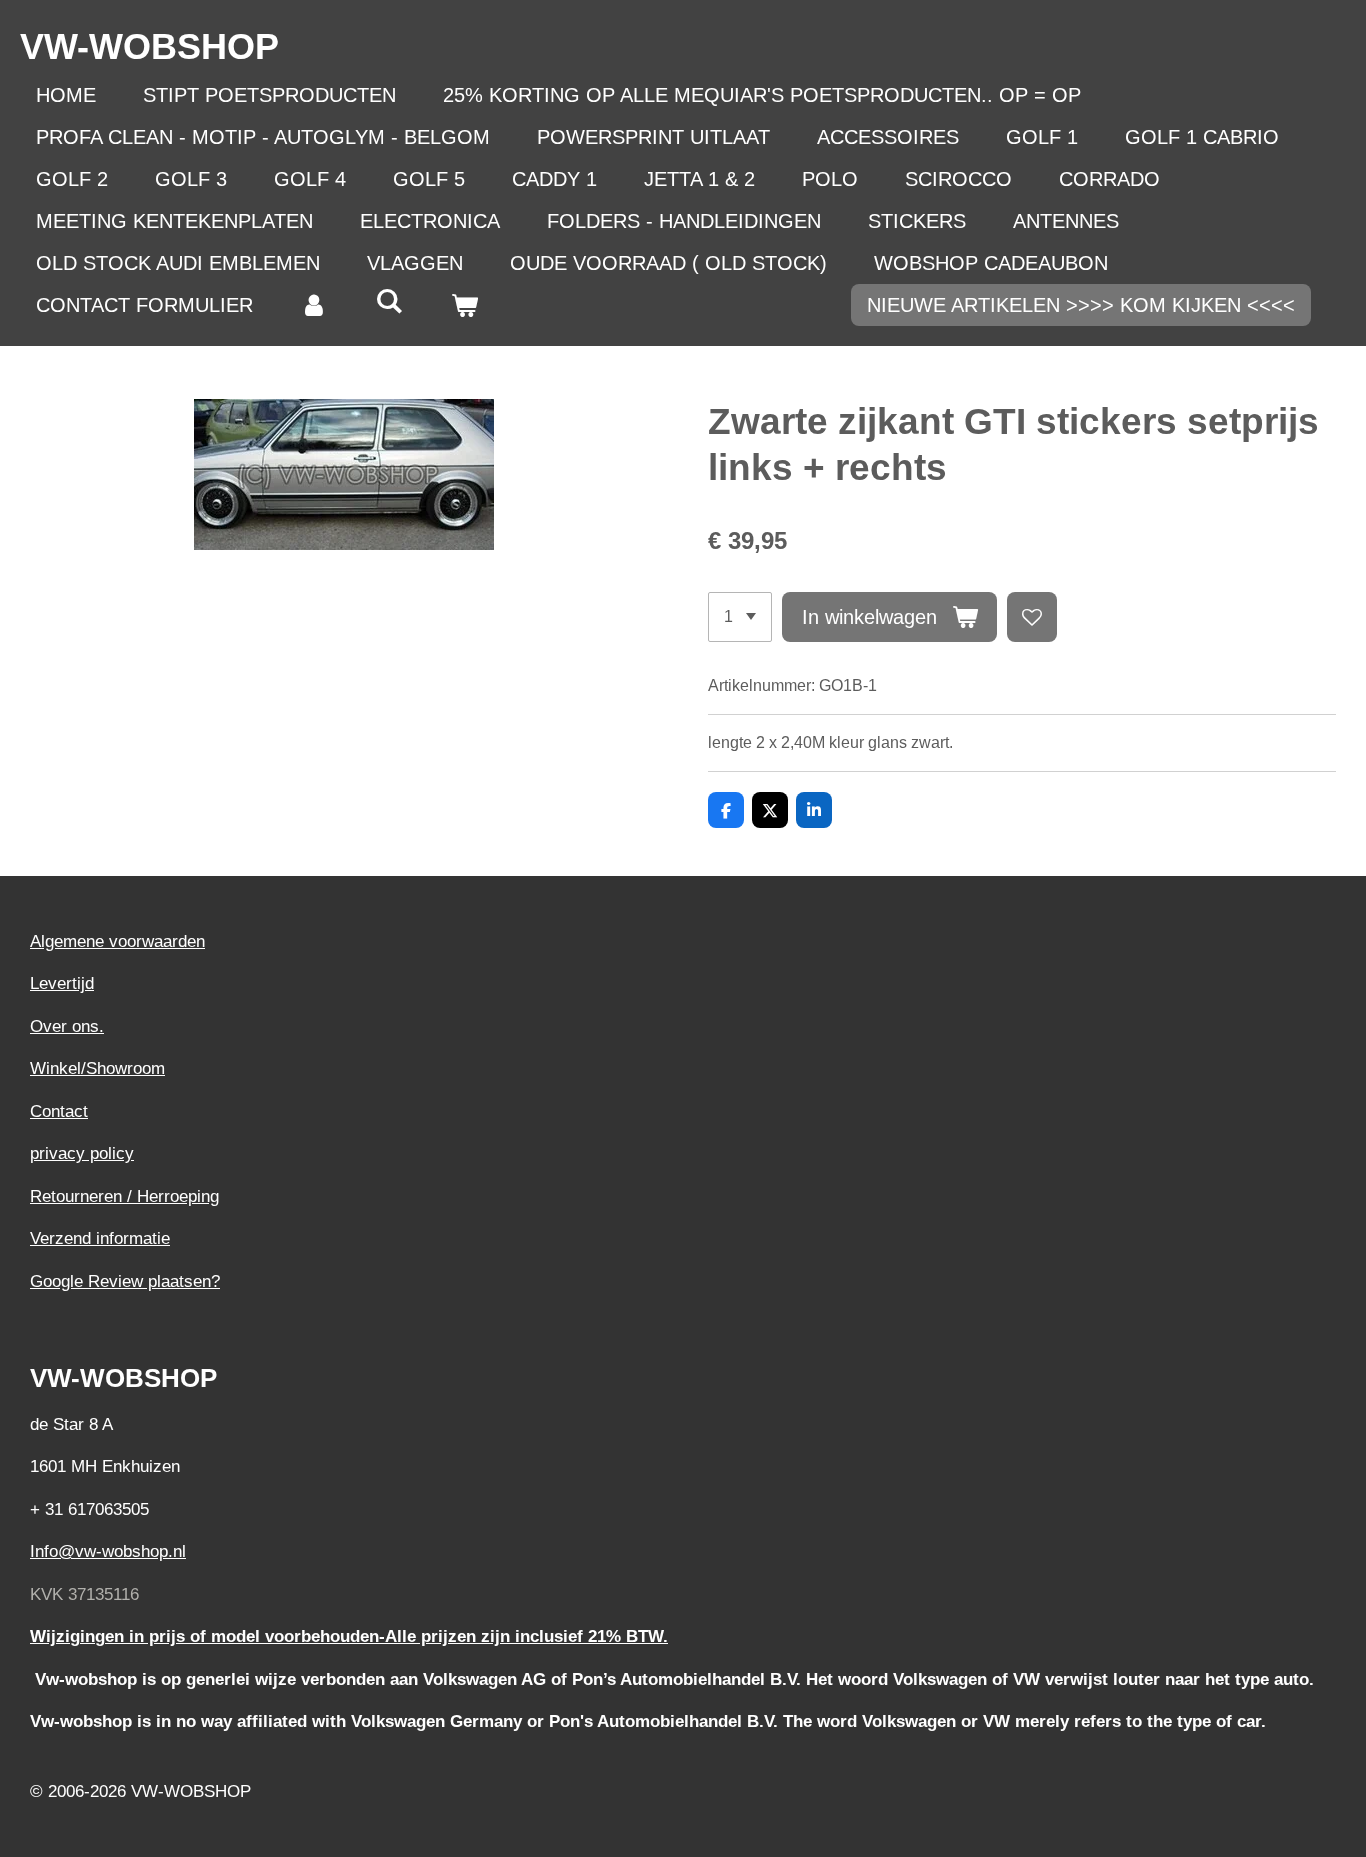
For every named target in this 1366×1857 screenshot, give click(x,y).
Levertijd (62, 983)
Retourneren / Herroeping (124, 1196)
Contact (59, 1111)
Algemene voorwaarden (117, 941)
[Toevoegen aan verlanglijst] (1032, 617)
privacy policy (82, 1153)
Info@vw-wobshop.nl (108, 1551)
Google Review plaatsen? (125, 1281)
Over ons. (67, 1026)
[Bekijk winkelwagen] (464, 305)
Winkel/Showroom (97, 1068)
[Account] (314, 305)
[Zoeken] (389, 301)
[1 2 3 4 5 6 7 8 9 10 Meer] (740, 617)
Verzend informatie (100, 1238)
